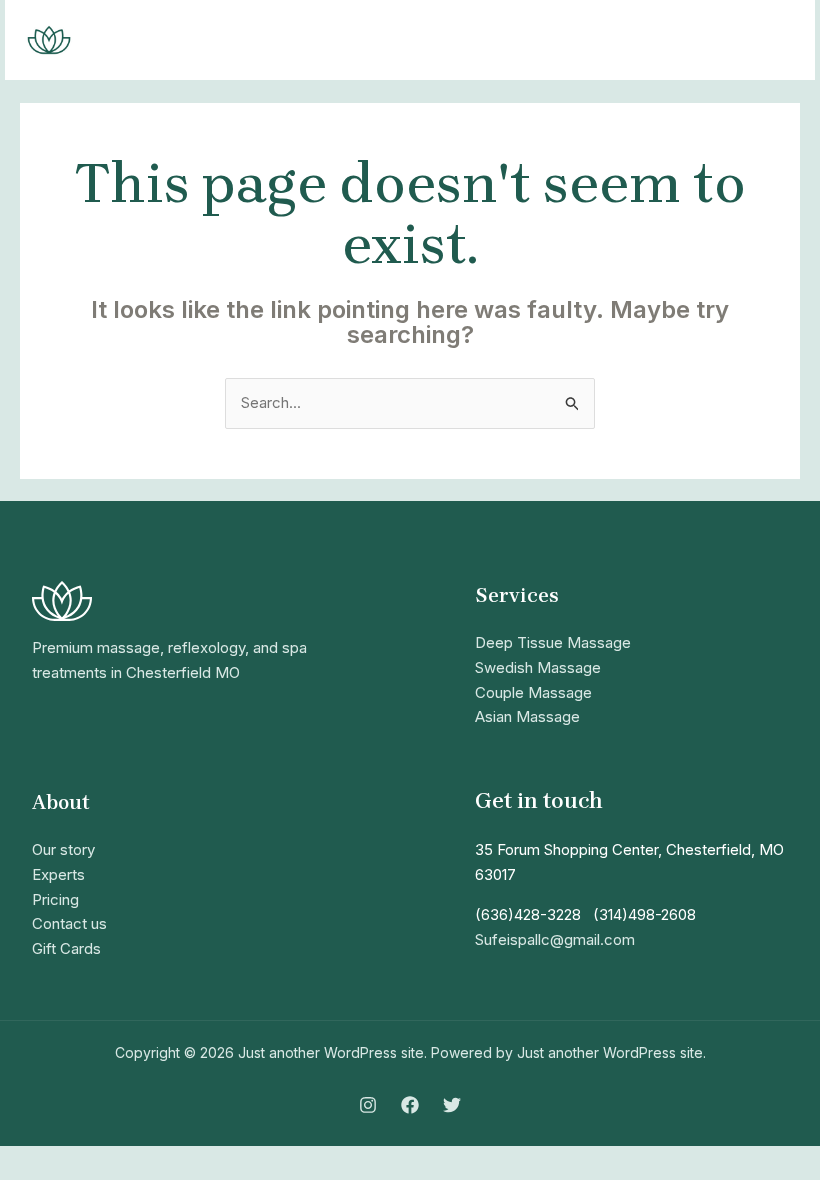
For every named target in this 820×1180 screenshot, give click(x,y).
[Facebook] (410, 1105)
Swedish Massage (538, 667)
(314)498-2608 (644, 914)
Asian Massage (527, 716)
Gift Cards (66, 948)
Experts (58, 874)
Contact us (69, 923)
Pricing (55, 899)
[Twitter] (452, 1105)
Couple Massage (533, 692)
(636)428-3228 (528, 914)
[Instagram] (368, 1105)
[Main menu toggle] (774, 40)
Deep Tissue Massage (553, 642)
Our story (63, 849)
